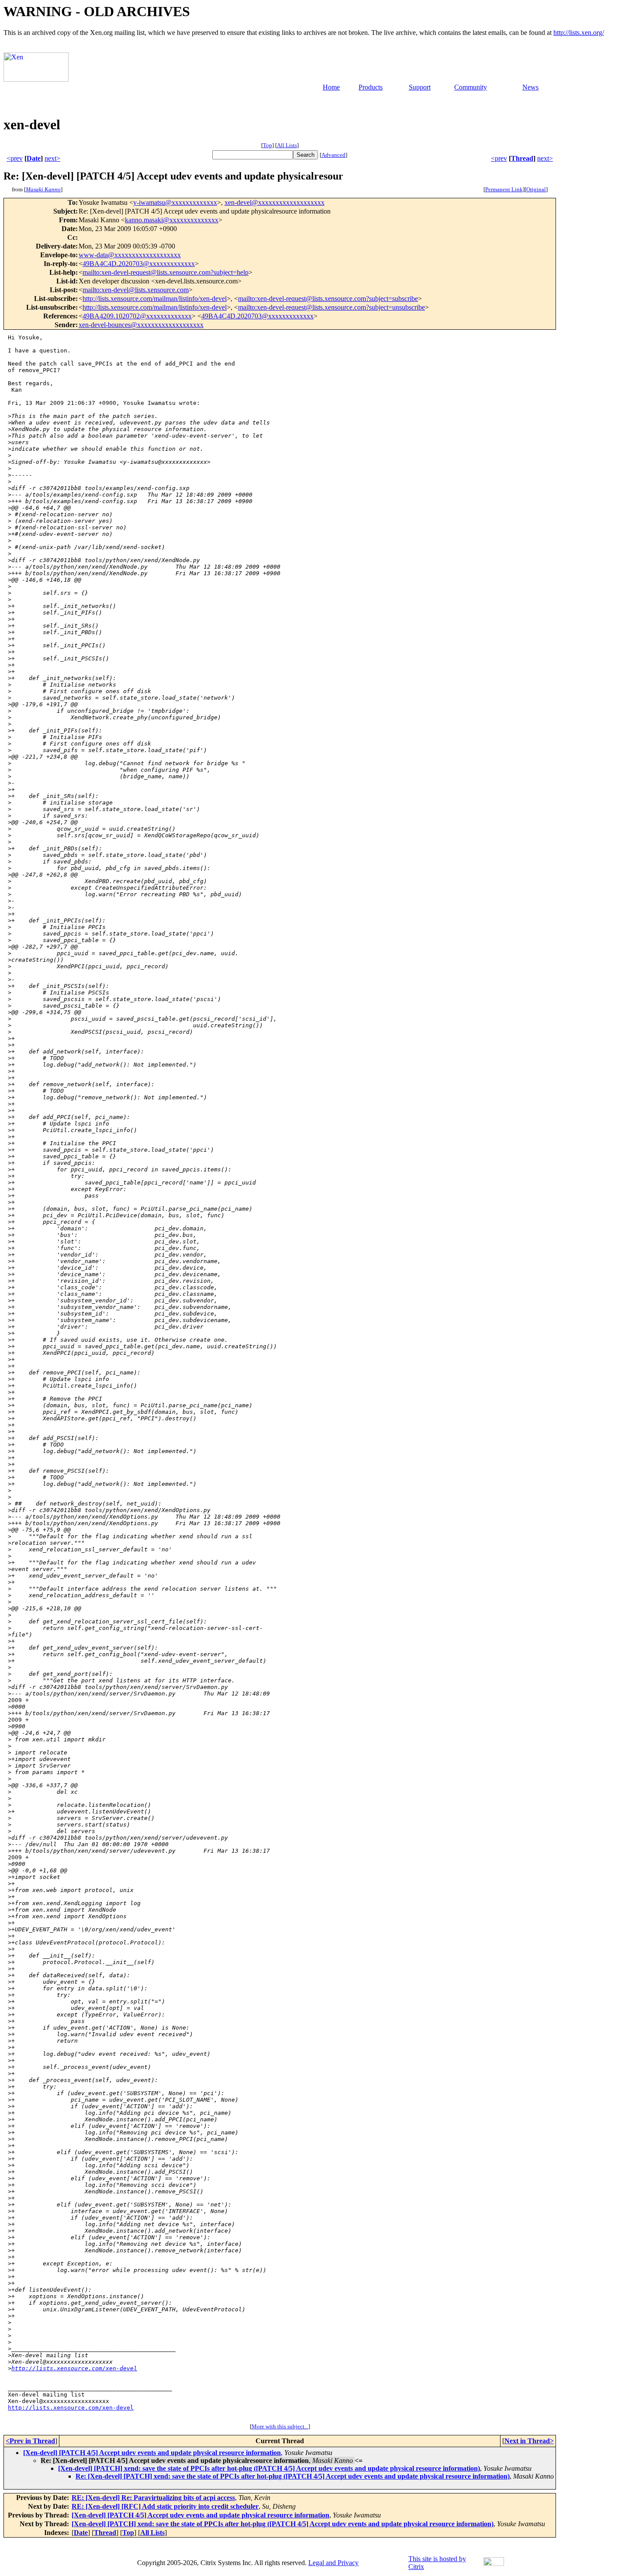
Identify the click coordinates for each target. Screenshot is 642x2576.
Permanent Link (504, 189)
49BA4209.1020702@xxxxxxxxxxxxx (137, 316)
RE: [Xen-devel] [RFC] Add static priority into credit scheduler (165, 2506)
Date (34, 158)
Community (471, 87)
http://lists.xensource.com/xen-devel (74, 2368)
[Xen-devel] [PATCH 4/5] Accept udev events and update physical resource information (152, 2453)
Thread (522, 158)
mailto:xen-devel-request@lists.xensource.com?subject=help (166, 272)
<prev (15, 158)
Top (267, 145)
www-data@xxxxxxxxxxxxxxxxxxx (130, 255)
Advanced (333, 155)
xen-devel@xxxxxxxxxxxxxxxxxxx (274, 202)
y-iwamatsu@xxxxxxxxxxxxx (175, 202)
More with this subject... (280, 2426)
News (530, 87)
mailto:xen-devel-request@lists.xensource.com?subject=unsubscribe (331, 307)
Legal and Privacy (333, 2563)
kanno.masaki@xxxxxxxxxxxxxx (172, 220)
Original (536, 189)
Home (331, 87)
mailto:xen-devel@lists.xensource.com (136, 290)
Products (371, 87)
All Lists (287, 145)
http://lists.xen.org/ (579, 33)
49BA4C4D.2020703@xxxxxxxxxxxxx (139, 264)
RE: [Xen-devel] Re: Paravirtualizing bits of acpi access (153, 2498)
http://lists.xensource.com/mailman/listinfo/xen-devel (155, 299)
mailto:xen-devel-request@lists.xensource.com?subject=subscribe (328, 299)
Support (420, 87)
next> (52, 158)
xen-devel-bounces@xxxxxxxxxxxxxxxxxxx (141, 325)
